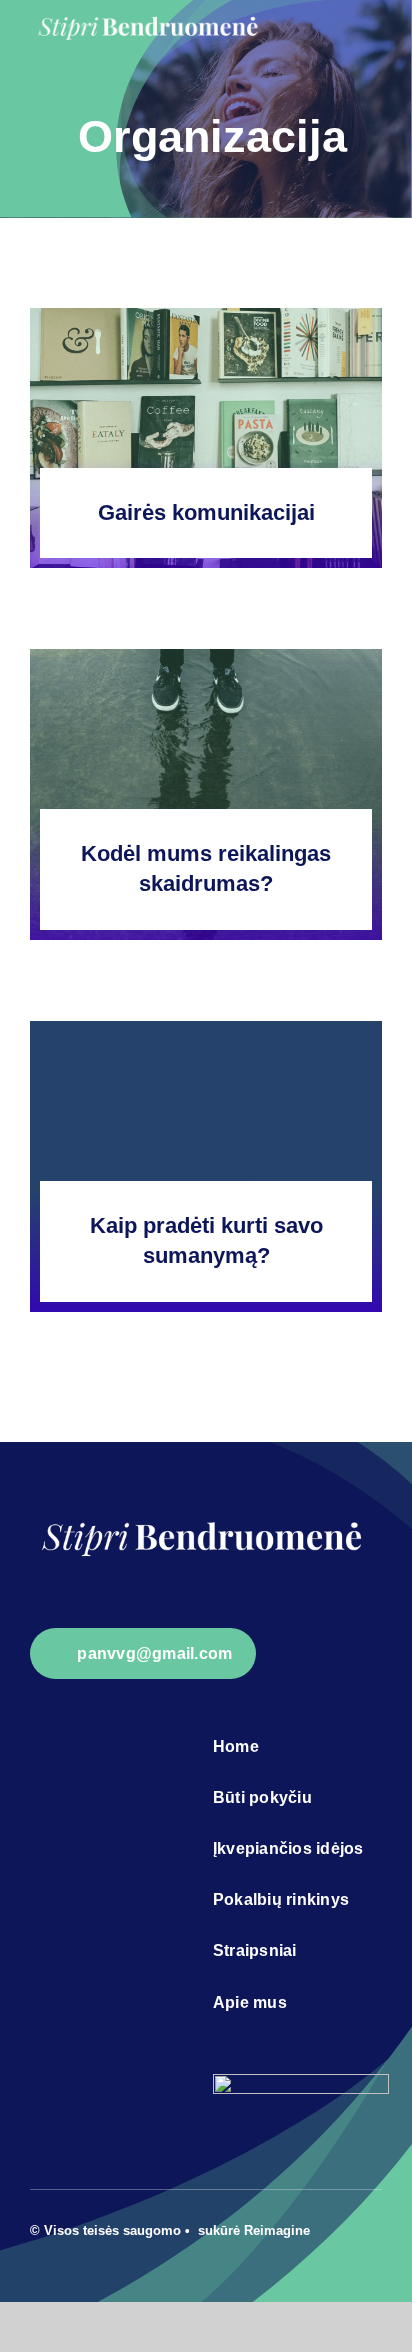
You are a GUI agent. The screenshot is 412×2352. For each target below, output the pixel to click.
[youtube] (376, 2227)
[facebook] (344, 2227)
